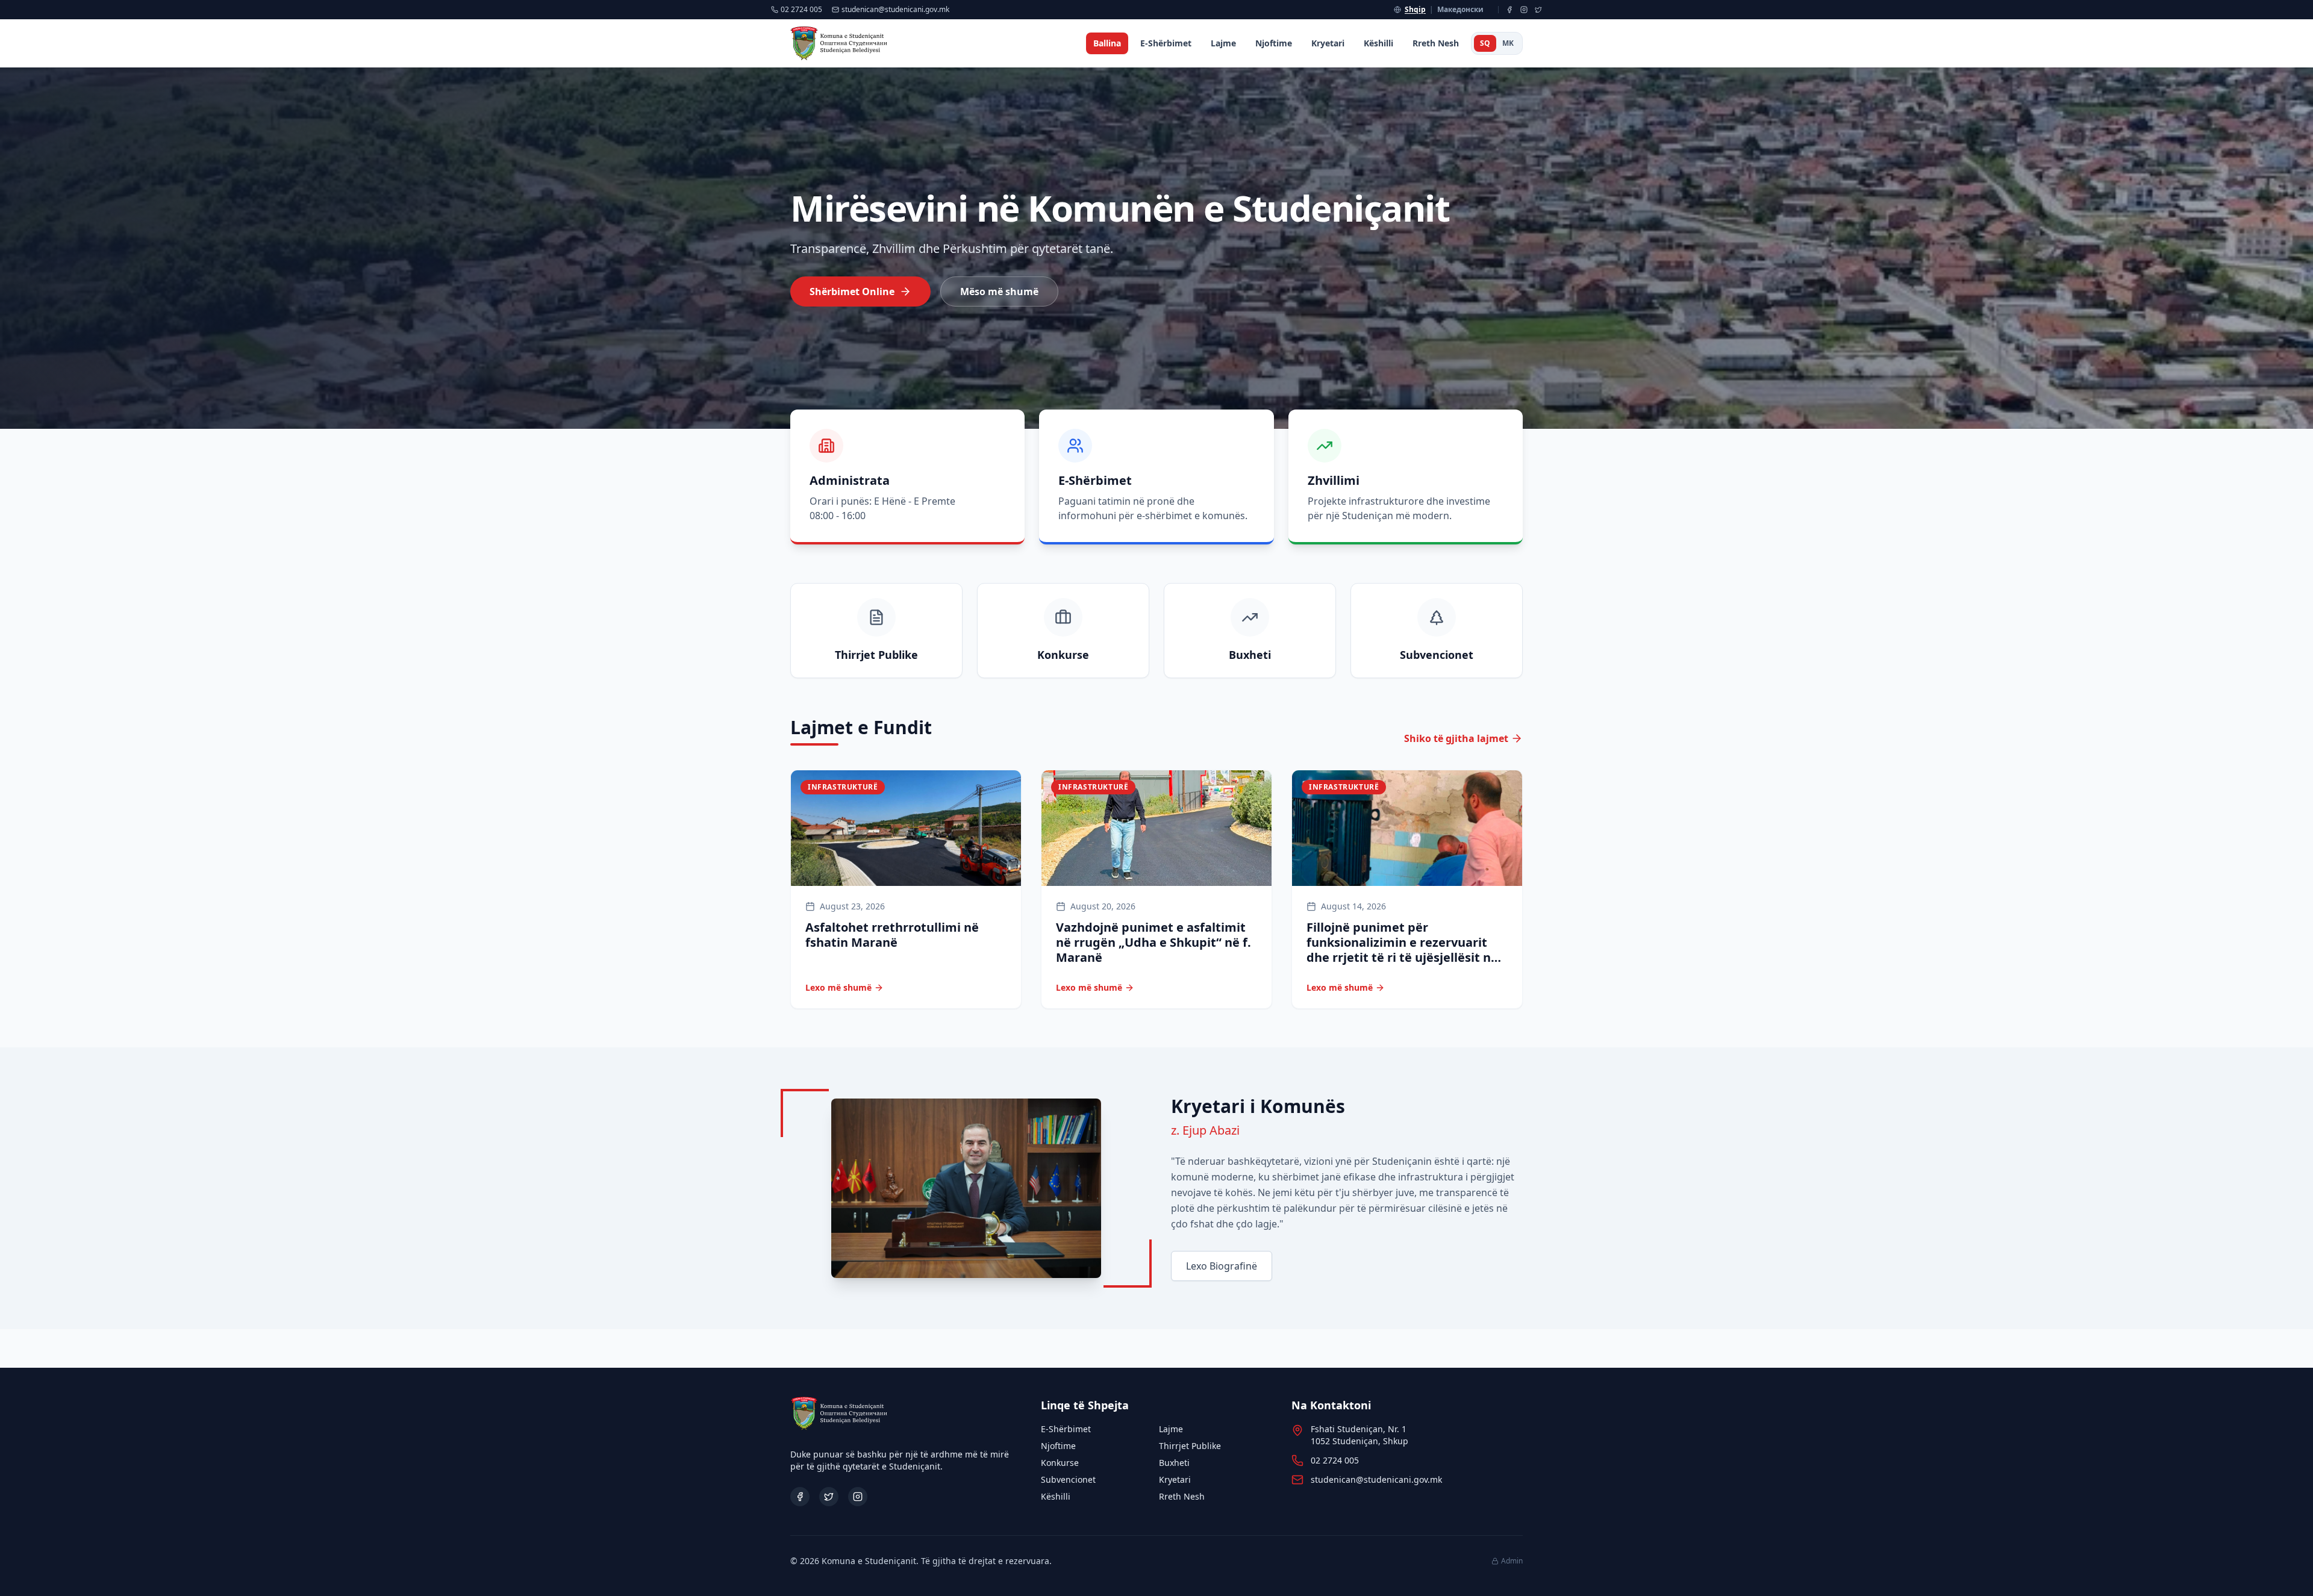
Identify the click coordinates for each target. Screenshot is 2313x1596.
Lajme (1223, 43)
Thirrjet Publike (1190, 1446)
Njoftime (1274, 43)
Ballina (1107, 43)
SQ (1485, 43)
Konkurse (1060, 1463)
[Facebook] (1509, 10)
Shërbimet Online (852, 291)
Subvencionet (1068, 1479)
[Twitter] (1538, 10)
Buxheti (1174, 1463)
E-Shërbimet (1166, 43)
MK (1508, 43)
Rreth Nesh (1436, 43)
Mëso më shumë (999, 291)
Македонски (1460, 10)
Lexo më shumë (838, 987)
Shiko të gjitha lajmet (1456, 738)
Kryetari (1328, 43)
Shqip (1415, 10)
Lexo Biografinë (1222, 1266)
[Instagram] (1524, 10)
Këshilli (1378, 43)
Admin (1512, 1561)
